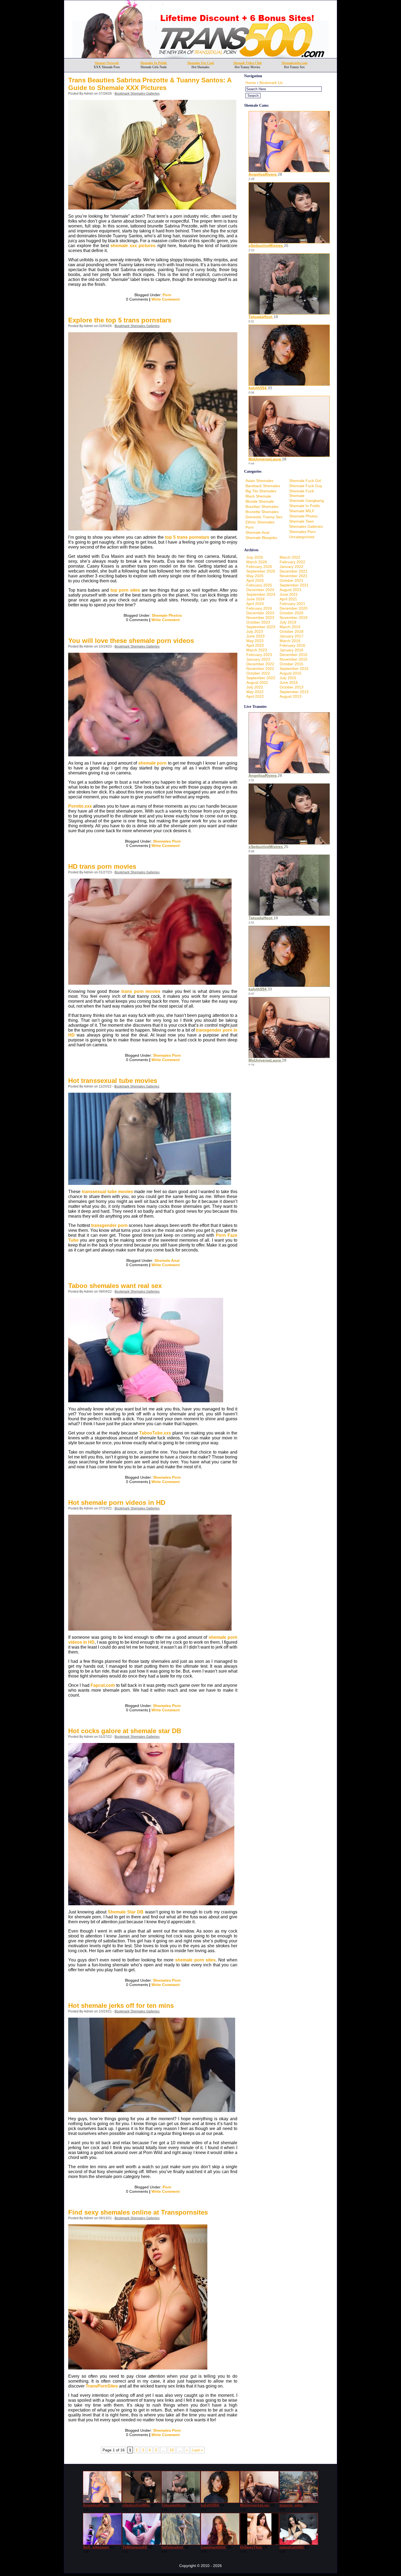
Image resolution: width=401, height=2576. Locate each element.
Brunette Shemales (262, 512)
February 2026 (259, 567)
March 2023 (257, 650)
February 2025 (259, 585)
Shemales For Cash (201, 63)
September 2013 (294, 692)
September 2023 (261, 627)
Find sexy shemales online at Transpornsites (138, 2212)
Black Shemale (258, 496)
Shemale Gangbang (306, 501)
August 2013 (291, 696)
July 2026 (255, 557)
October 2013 (291, 687)
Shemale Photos (167, 615)
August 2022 (257, 682)
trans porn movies (141, 991)
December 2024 (260, 590)
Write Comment (166, 299)
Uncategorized (302, 537)
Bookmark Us (271, 83)
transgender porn (109, 1225)
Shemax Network (107, 63)
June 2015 (289, 682)
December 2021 (294, 571)
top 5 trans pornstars (187, 537)
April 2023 (255, 645)
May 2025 (255, 576)
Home (251, 83)
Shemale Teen (302, 521)
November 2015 (294, 659)
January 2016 (291, 650)
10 (172, 2450)
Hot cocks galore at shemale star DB (125, 1731)
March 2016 (290, 641)
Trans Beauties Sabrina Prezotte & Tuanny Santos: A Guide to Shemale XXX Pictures (150, 84)
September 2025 (261, 571)
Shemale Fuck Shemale (302, 493)
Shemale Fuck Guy (306, 486)
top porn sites (125, 590)
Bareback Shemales (263, 486)
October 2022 (258, 673)
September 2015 (294, 669)
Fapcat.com (103, 1685)
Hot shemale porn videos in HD (117, 1503)
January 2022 (291, 567)
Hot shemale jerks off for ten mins (121, 2006)
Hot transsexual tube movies (113, 1081)
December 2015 (294, 655)
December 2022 (260, 664)
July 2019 (288, 622)
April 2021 (288, 599)
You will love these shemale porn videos (131, 641)
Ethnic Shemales (260, 522)
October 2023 (258, 622)
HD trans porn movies (102, 866)
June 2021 (289, 594)
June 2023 (255, 636)
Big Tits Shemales (261, 491)
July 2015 (288, 678)
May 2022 (255, 692)
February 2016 (292, 645)
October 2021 (291, 580)
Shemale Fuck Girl (305, 481)
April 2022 (255, 696)
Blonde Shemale (260, 501)
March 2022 (290, 557)
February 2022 (292, 562)
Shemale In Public (305, 506)
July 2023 (255, 631)
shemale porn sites (195, 1960)
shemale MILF (302, 511)
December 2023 (260, 613)
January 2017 (291, 636)
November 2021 (294, 576)
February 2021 (292, 604)
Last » (198, 2450)
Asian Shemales (259, 481)
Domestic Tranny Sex (264, 517)
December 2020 (294, 608)
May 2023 (255, 641)
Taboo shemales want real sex (115, 1286)
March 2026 (257, 562)
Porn (167, 295)
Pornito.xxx (80, 806)
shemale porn (152, 763)
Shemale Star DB (126, 1912)
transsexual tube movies (107, 1192)
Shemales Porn (167, 841)
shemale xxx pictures (133, 246)
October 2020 (291, 613)
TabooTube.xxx (155, 1433)
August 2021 (291, 590)
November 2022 (260, 669)
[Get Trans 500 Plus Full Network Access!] (201, 57)
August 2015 (291, 673)
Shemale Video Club (248, 63)
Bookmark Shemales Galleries (137, 94)
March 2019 (290, 627)
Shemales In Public (154, 63)
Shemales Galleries (306, 526)
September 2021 (294, 585)
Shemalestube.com (294, 63)
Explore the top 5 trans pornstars (120, 320)
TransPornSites (102, 2386)
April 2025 (255, 580)
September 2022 (261, 678)
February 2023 (259, 655)
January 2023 (258, 659)
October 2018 (291, 631)
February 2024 (259, 608)
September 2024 (261, 594)
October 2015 (291, 664)
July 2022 (255, 687)
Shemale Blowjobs (261, 538)
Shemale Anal (167, 1260)
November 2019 (294, 618)
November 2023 (260, 618)
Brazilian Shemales (262, 507)
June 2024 (255, 599)
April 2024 (255, 604)
